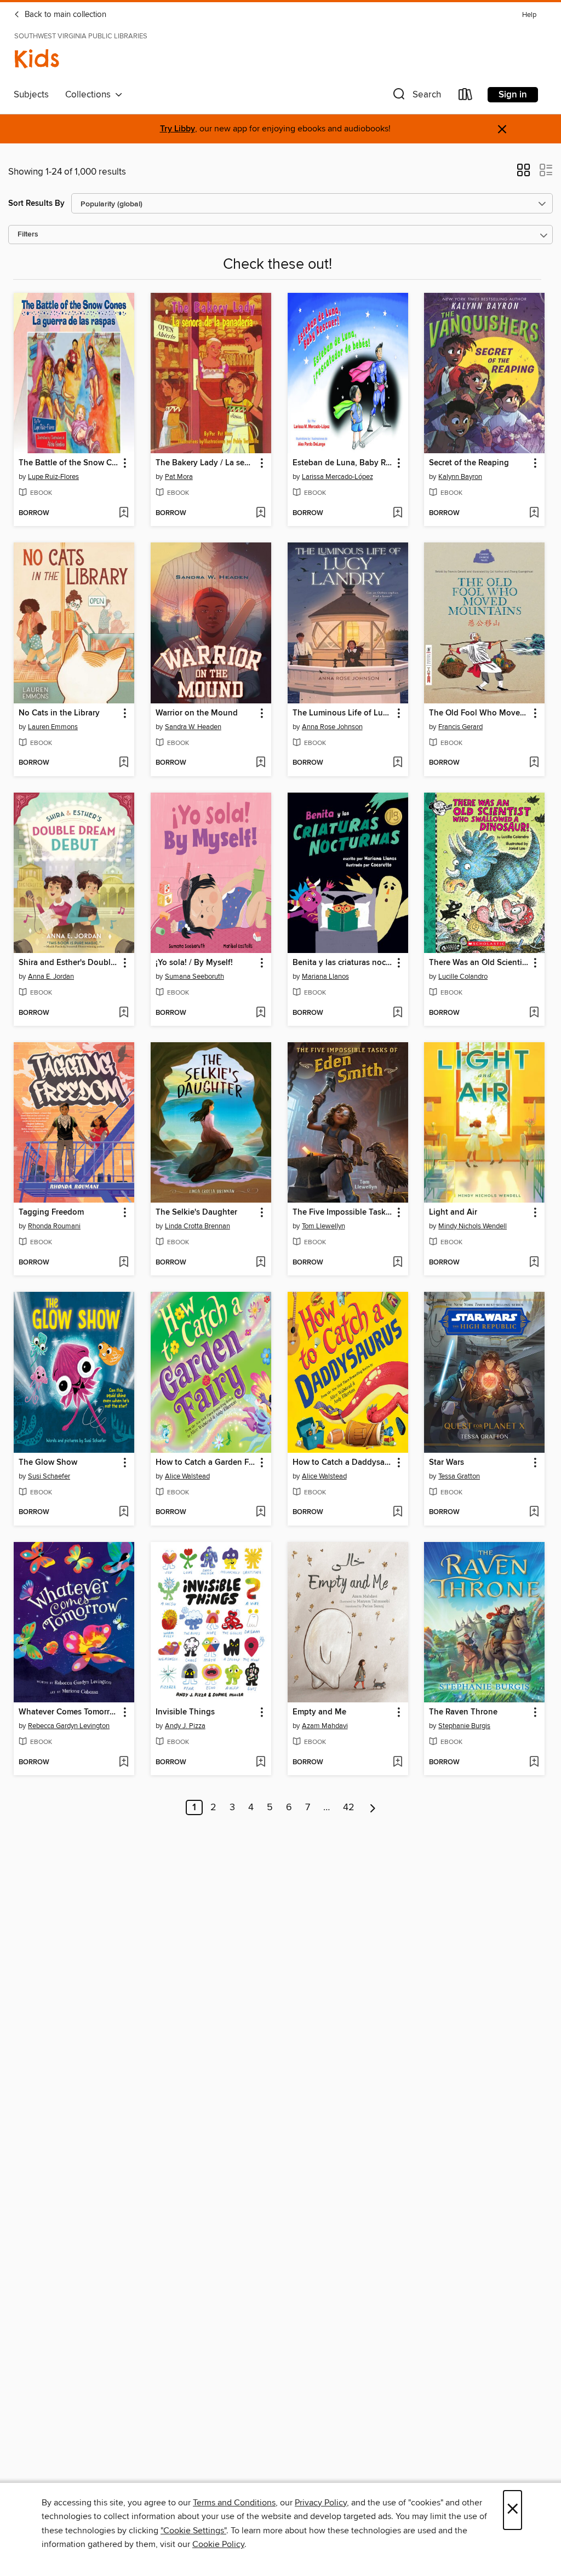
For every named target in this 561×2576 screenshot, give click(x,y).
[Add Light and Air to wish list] (534, 1263)
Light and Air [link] (453, 1212)
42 (349, 1807)
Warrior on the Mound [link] (197, 713)
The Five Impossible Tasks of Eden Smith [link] (343, 1212)
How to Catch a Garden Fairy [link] (206, 1463)
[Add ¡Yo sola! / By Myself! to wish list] (261, 1013)
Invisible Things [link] (185, 1712)
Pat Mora (179, 477)
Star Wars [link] (446, 1463)
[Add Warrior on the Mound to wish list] (261, 763)
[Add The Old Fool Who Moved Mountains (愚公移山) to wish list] (534, 763)
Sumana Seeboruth (194, 977)
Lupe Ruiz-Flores (53, 477)
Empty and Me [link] (319, 1712)
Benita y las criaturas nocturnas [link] (343, 963)
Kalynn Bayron (460, 477)
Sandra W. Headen (193, 727)
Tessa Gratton (459, 1476)
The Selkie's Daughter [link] (196, 1212)
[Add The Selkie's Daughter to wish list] (261, 1263)
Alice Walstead (187, 1476)
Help (529, 15)
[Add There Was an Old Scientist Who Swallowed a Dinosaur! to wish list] (534, 1013)
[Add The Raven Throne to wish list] (534, 1763)
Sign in (513, 95)
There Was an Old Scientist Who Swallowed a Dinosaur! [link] (479, 963)
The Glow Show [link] (48, 1463)
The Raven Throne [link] (463, 1712)
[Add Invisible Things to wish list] (261, 1763)
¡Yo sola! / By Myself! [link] (194, 963)
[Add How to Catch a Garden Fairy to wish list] (261, 1512)
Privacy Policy (321, 2503)
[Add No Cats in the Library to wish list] (124, 763)
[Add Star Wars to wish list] (534, 1512)
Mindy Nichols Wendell (473, 1226)
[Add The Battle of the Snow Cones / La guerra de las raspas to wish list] (124, 513)
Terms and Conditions (234, 2503)
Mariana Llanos (325, 977)
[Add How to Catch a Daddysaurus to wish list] (397, 1512)
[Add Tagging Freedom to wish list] (124, 1263)
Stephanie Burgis (464, 1726)
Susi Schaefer (49, 1476)
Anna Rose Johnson (332, 727)
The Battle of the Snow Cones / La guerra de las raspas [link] (69, 463)
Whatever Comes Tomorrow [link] (69, 1712)
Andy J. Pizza (185, 1726)
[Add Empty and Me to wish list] (397, 1763)
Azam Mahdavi (325, 1726)
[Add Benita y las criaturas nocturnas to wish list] (397, 1013)
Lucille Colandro (463, 977)
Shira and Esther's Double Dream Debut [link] (69, 963)
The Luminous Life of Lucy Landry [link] (343, 713)
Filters (28, 235)
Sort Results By (36, 203)
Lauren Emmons (53, 727)
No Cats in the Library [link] (59, 713)
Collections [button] (90, 95)
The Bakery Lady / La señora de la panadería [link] (206, 463)
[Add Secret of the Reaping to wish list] (534, 513)
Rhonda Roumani (54, 1226)
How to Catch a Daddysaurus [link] (343, 1463)
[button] (416, 97)
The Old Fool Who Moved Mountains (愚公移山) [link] (479, 713)
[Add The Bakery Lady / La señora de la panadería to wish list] (261, 513)
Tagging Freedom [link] (51, 1212)
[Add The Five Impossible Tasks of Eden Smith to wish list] (397, 1263)
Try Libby (178, 129)
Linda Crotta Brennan (198, 1226)
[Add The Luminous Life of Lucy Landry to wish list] (397, 763)
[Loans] (466, 97)
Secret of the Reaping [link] (469, 463)
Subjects (31, 95)
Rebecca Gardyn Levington (69, 1726)
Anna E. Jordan (51, 977)
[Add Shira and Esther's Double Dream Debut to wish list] (124, 1013)
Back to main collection (64, 15)
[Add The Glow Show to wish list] (124, 1512)
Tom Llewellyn (324, 1226)
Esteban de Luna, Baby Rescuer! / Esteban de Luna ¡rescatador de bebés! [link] (343, 463)
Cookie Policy (218, 2544)
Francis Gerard (460, 727)
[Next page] (373, 1807)
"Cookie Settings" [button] (193, 2531)
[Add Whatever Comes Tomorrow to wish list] (124, 1763)
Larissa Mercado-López (337, 477)
